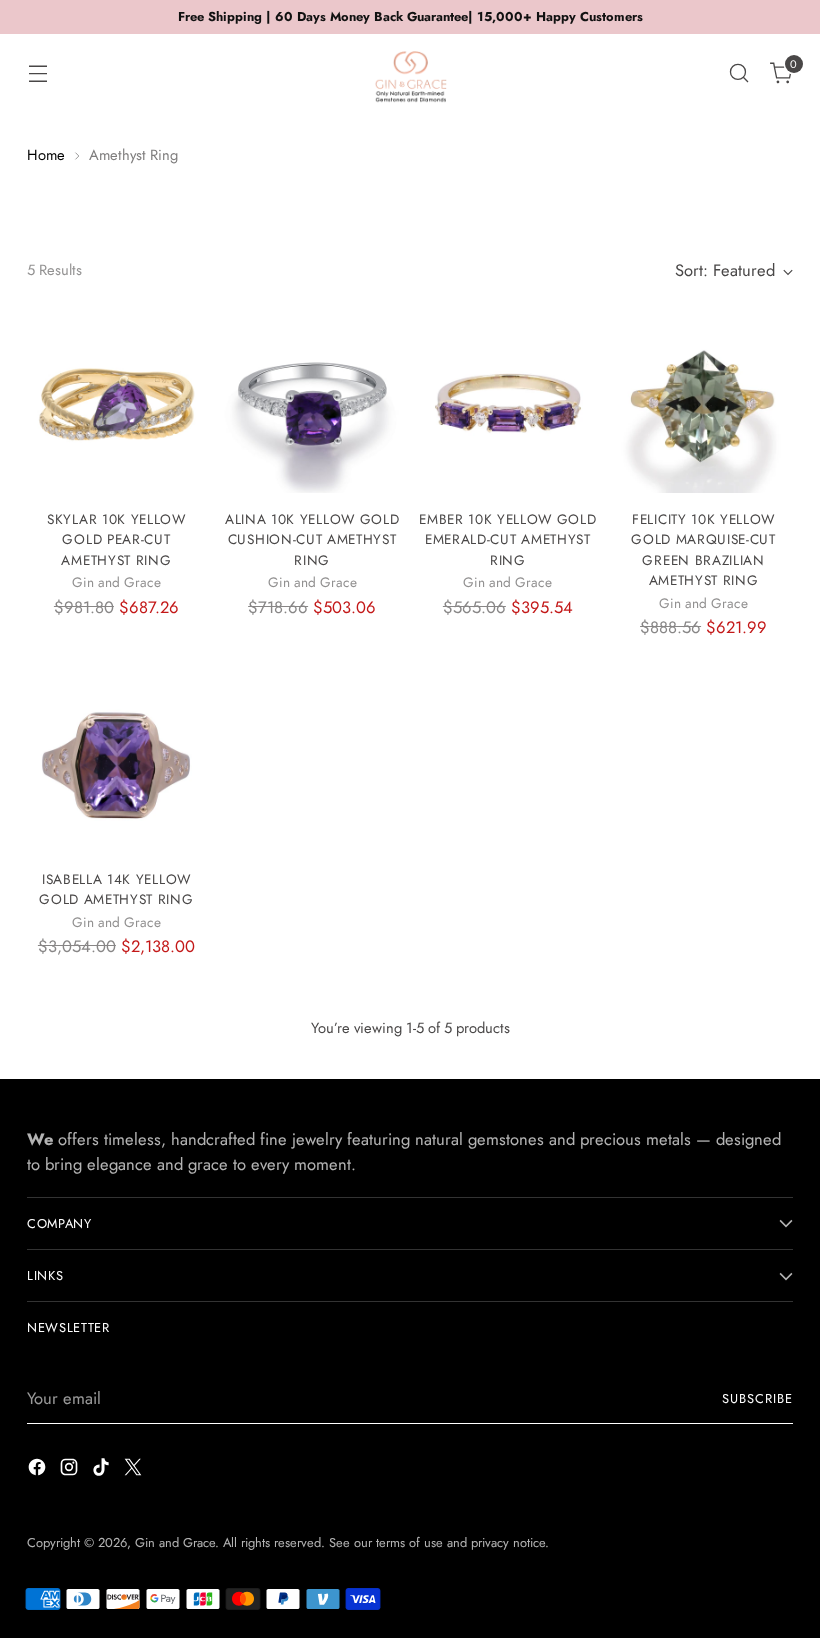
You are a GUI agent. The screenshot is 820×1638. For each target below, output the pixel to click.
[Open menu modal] (37, 73)
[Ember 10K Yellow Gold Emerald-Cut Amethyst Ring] (508, 403)
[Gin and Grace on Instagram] (71, 1470)
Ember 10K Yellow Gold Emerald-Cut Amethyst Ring (507, 539)
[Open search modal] (739, 73)
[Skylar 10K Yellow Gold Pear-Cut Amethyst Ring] (116, 403)
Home (46, 155)
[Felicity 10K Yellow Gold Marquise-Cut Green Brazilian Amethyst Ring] (703, 403)
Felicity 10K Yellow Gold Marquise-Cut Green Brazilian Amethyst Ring (703, 549)
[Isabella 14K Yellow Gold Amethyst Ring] (116, 763)
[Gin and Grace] (410, 73)
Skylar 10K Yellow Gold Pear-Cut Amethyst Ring (116, 539)
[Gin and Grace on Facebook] (39, 1470)
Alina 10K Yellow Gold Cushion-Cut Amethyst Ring (312, 539)
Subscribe (757, 1398)
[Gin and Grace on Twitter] (135, 1470)
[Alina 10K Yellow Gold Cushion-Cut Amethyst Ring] (312, 403)
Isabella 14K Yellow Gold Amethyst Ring (116, 889)
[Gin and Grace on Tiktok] (103, 1470)
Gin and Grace (175, 1542)
